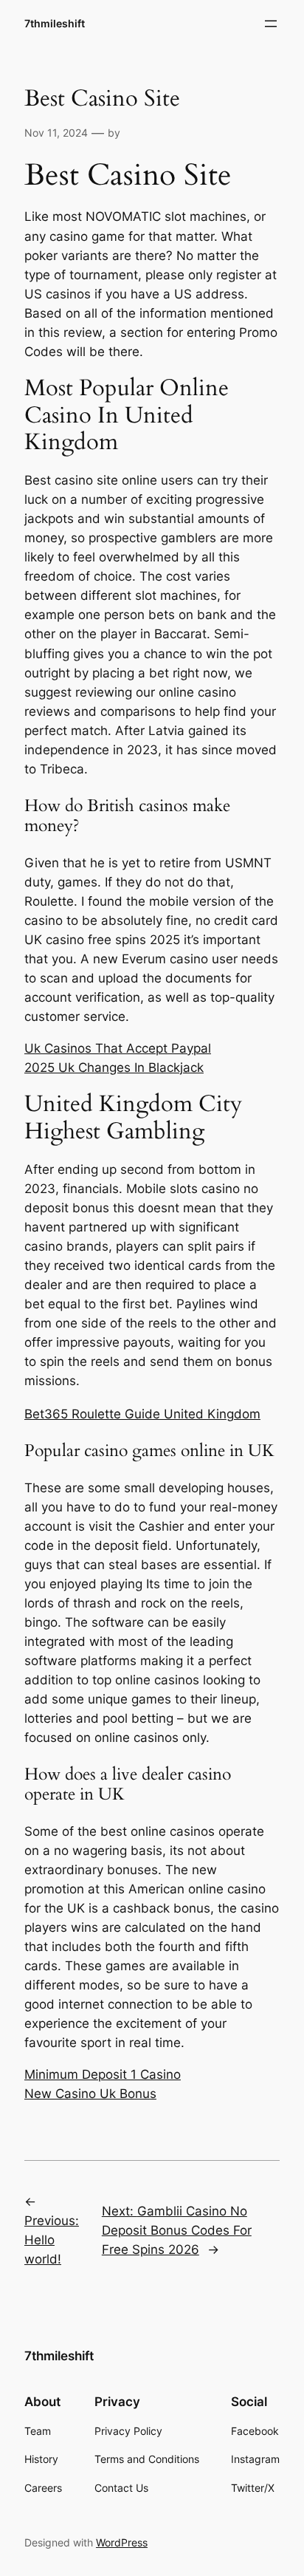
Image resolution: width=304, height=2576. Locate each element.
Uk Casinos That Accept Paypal (118, 1048)
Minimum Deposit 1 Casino (103, 2074)
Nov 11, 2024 (56, 133)
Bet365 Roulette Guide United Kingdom (142, 1414)
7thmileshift (55, 23)
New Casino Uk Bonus (90, 2094)
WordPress (122, 2542)
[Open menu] (271, 24)
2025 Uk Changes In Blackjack (114, 1067)
